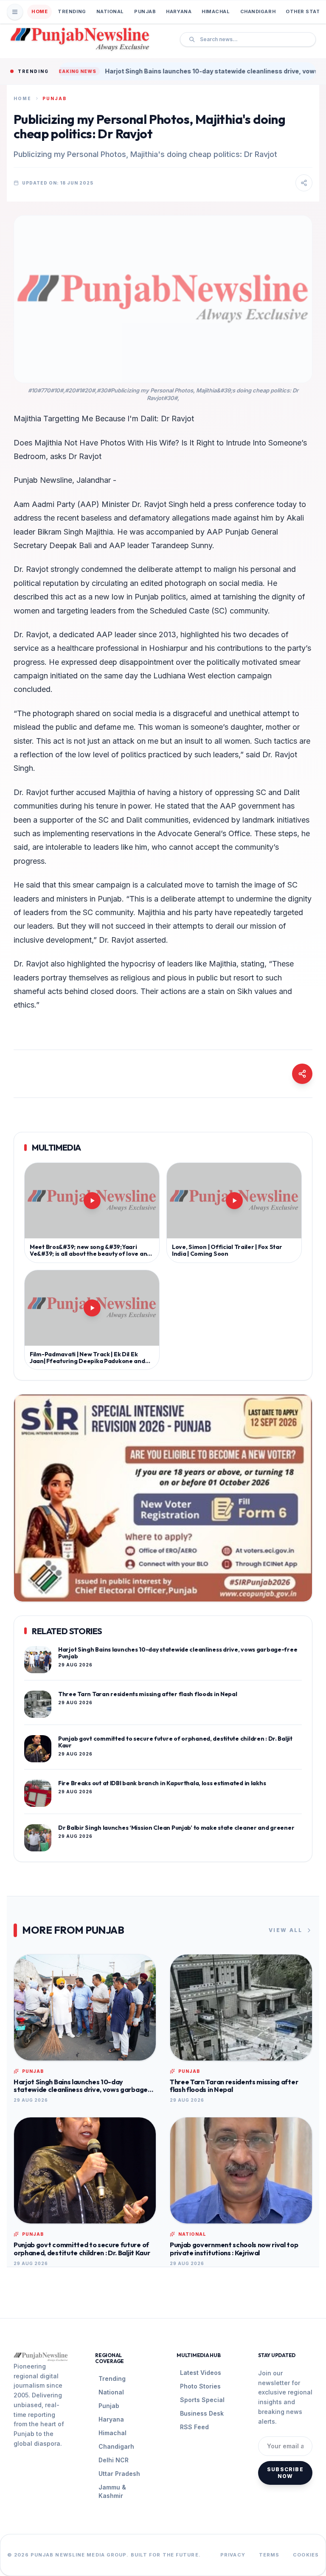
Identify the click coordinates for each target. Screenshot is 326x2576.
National (110, 11)
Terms (269, 2555)
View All (285, 1930)
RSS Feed (194, 2427)
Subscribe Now (285, 2473)
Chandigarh (258, 11)
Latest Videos (201, 2373)
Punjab (145, 11)
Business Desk (202, 2413)
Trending (72, 11)
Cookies (306, 2555)
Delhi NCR (114, 2460)
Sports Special (202, 2400)
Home (39, 11)
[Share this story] (304, 183)
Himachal (216, 11)
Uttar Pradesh (119, 2474)
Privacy (233, 2555)
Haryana (179, 11)
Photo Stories (200, 2386)
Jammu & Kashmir (112, 2491)
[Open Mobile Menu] (15, 12)
